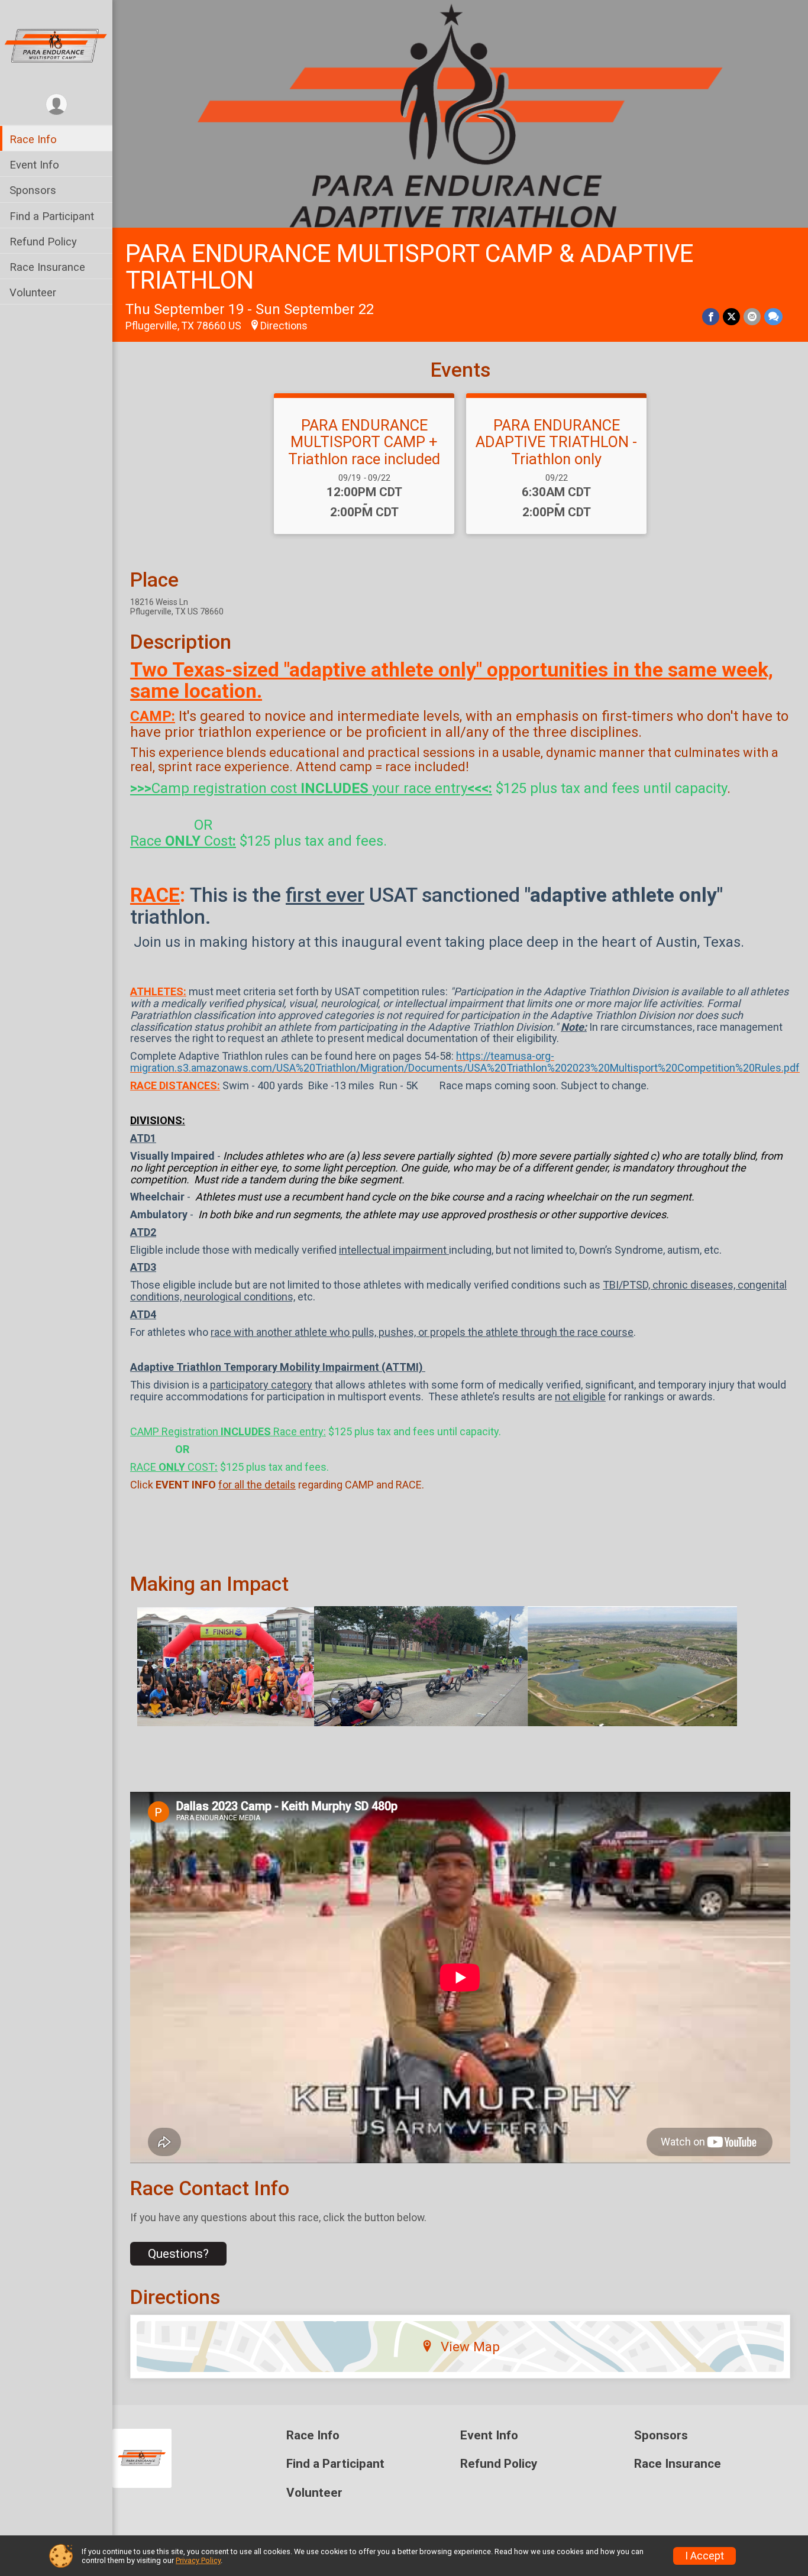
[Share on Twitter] (731, 317)
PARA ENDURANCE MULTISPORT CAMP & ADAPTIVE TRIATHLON (409, 267)
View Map (470, 2347)
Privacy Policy (198, 2560)
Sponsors (33, 190)
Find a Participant (52, 216)
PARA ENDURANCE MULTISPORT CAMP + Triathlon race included (364, 442)
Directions (284, 326)
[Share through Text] (773, 317)
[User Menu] (56, 104)
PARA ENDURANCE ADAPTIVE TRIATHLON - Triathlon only (556, 442)
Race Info (33, 139)
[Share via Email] (752, 317)
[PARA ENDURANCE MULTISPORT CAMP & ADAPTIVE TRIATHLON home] (56, 46)
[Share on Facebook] (711, 317)
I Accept (704, 2556)
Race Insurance (47, 267)
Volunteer (33, 292)
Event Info (34, 165)
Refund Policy (43, 242)
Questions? (178, 2254)
